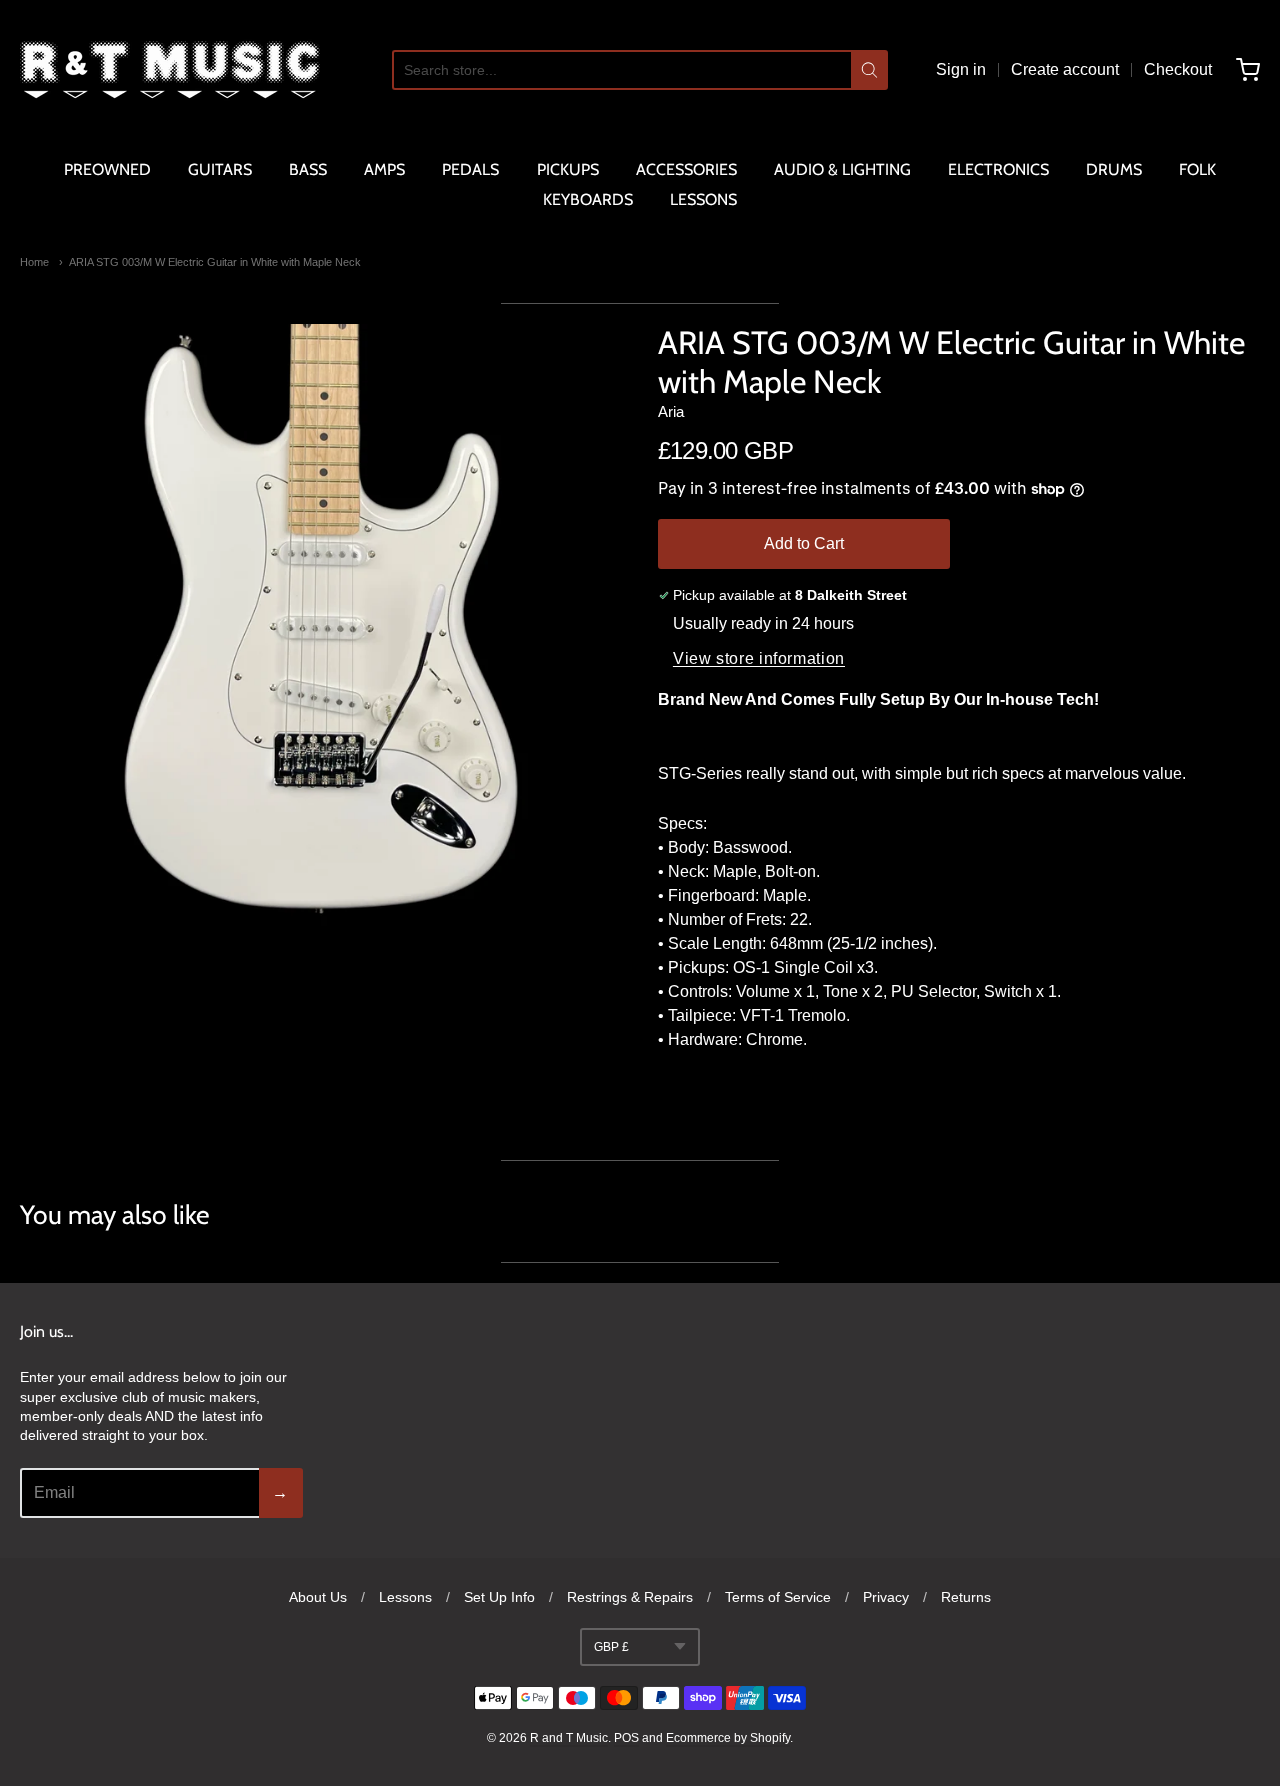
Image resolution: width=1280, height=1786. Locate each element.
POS (626, 1738)
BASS (308, 169)
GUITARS (220, 169)
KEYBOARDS (588, 199)
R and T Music (569, 1738)
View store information (759, 658)
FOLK (1197, 169)
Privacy (886, 1597)
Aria (671, 411)
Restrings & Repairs (630, 1597)
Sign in (961, 69)
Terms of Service (778, 1597)
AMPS (384, 169)
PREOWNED (107, 169)
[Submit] (869, 70)
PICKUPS (568, 169)
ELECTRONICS (998, 169)
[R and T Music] (170, 70)
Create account (1065, 69)
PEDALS (470, 169)
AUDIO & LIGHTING (842, 169)
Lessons (405, 1597)
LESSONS (703, 199)
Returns (966, 1597)
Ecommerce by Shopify (728, 1738)
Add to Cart (804, 543)
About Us (318, 1597)
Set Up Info (499, 1597)
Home (34, 262)
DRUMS (1114, 169)
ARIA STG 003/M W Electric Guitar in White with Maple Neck (215, 262)
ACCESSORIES (686, 169)
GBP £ (611, 1647)
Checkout (1178, 69)
